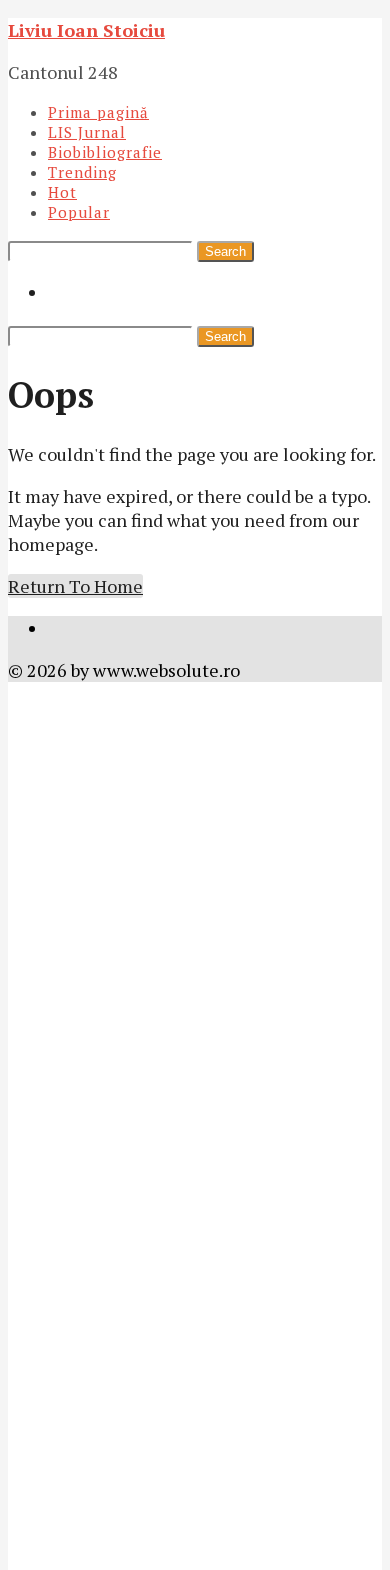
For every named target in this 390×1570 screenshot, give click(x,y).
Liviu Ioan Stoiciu (86, 30)
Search (225, 251)
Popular (79, 212)
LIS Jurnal (87, 132)
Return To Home (75, 586)
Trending (82, 172)
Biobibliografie (105, 152)
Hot (62, 192)
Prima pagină (98, 112)
